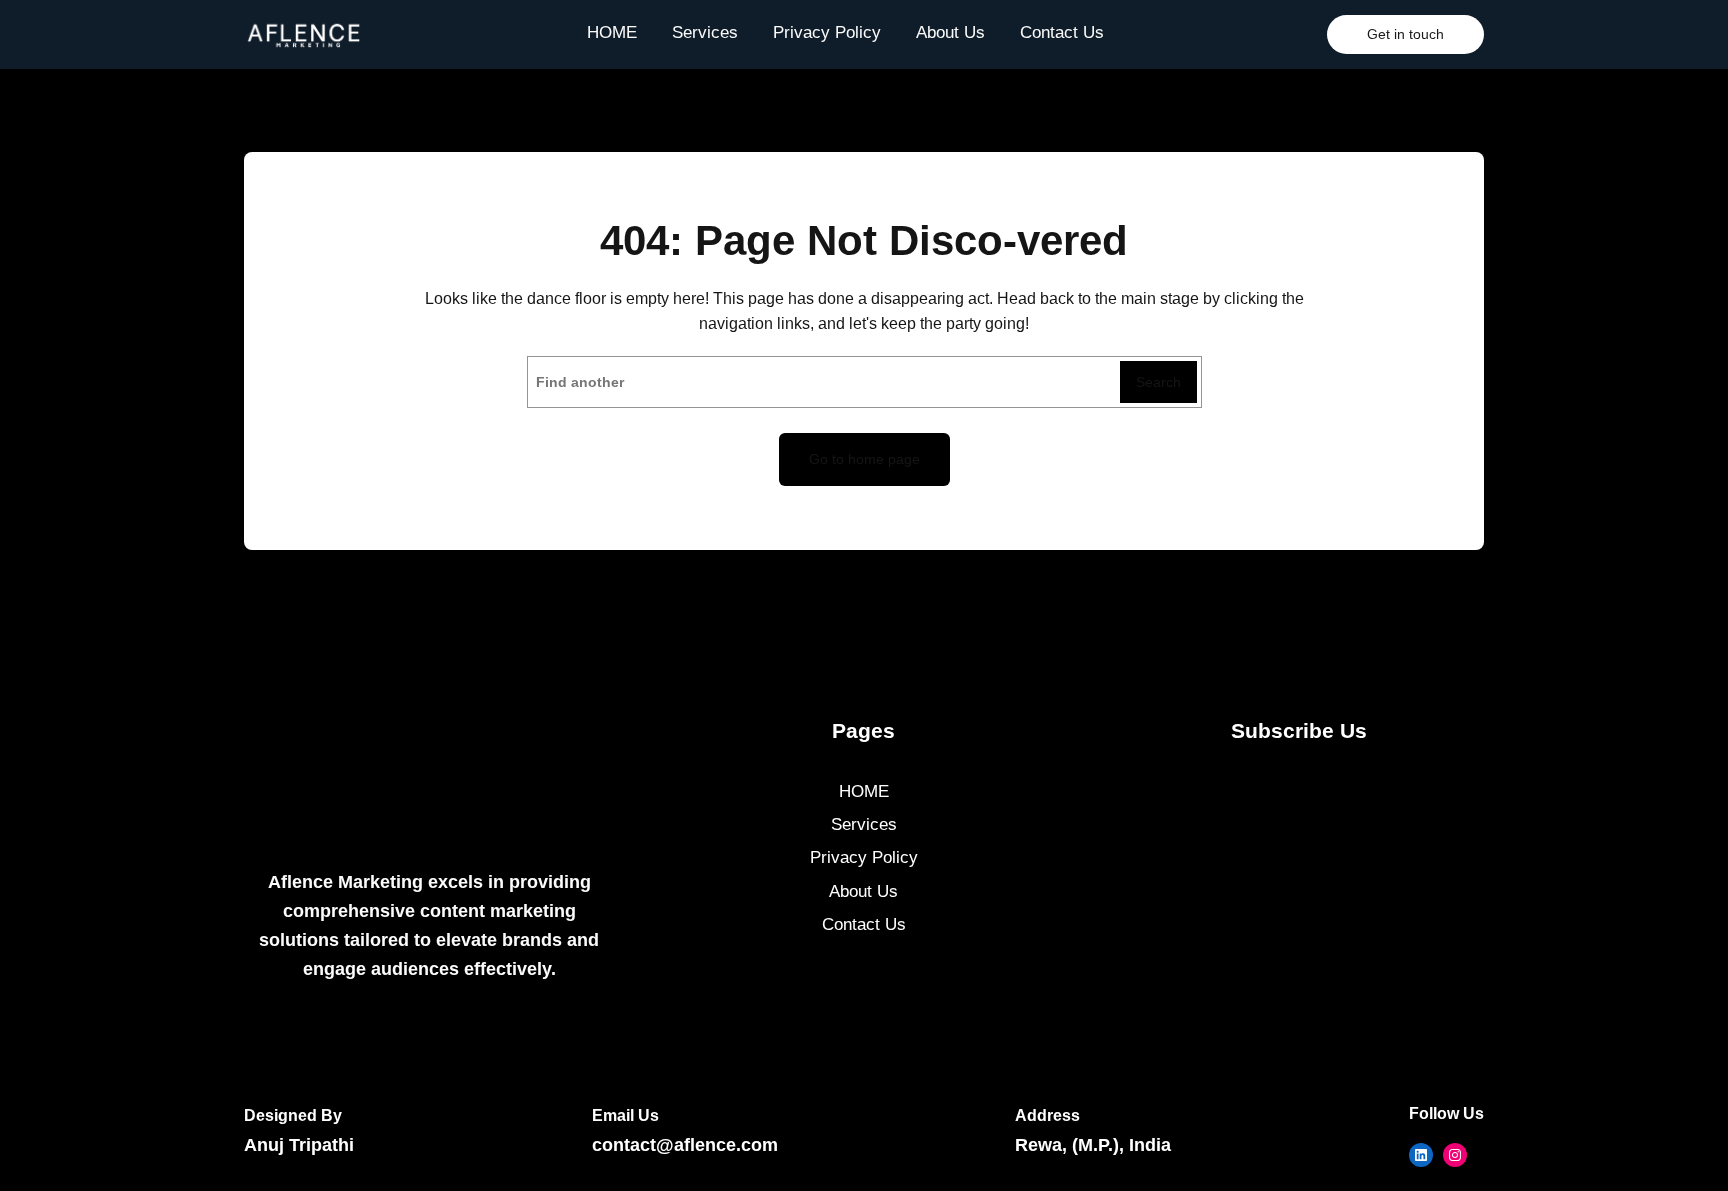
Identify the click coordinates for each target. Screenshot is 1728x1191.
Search (1158, 382)
